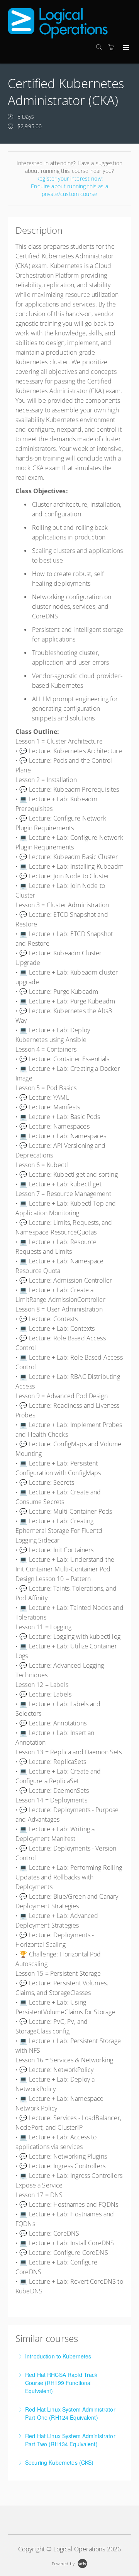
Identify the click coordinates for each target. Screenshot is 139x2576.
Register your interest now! (69, 178)
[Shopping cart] (113, 47)
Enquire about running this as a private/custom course (69, 190)
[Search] (101, 47)
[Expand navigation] (125, 48)
